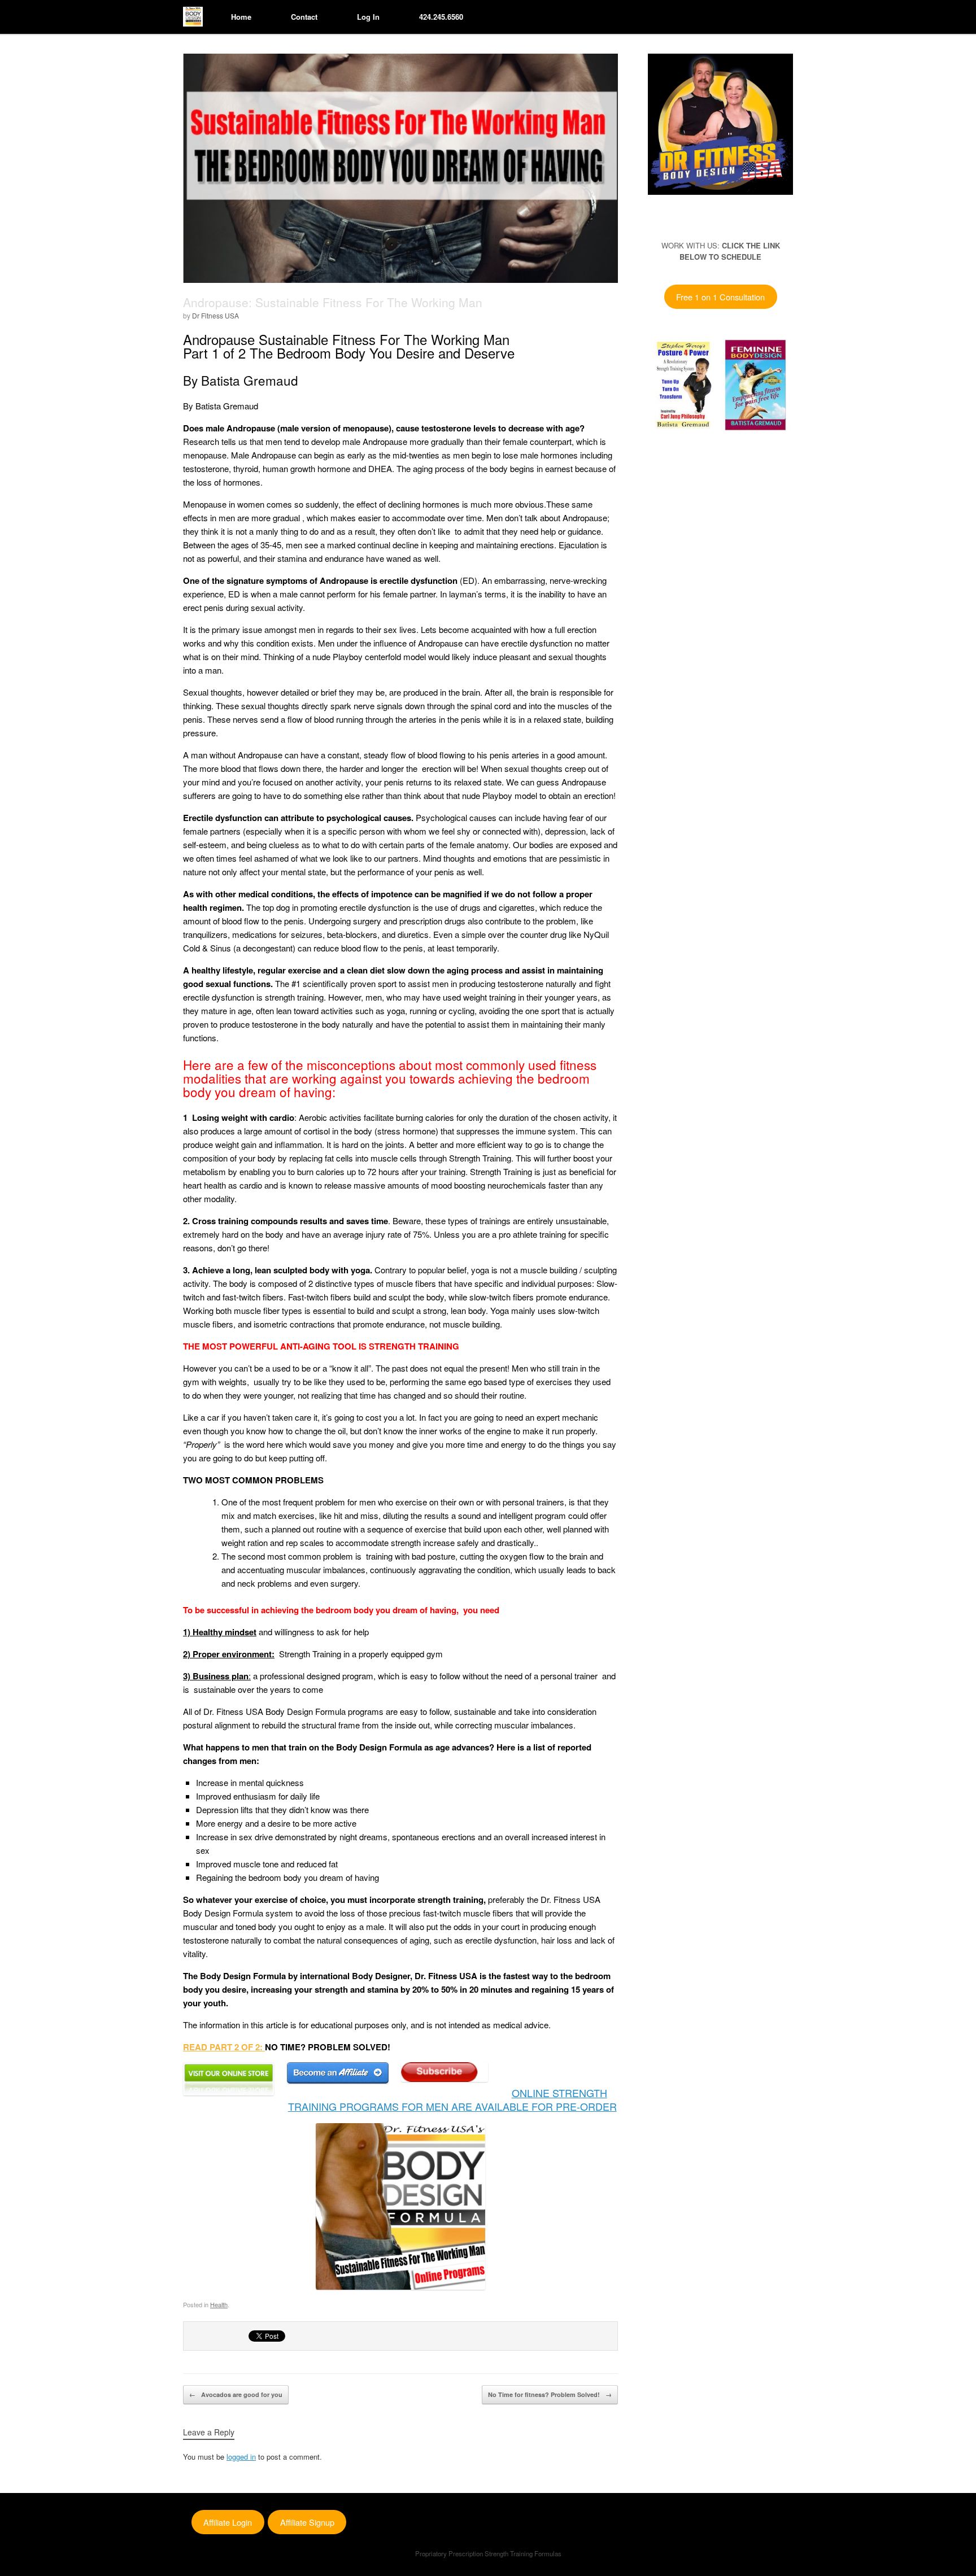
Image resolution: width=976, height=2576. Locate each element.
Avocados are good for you (236, 2394)
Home (241, 17)
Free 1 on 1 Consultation (720, 297)
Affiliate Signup (307, 2522)
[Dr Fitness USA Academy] (193, 17)
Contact (304, 17)
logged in (241, 2457)
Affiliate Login (228, 2522)
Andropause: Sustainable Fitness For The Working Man (333, 302)
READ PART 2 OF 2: (224, 2047)
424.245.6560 (441, 17)
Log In (368, 17)
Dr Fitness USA (215, 315)
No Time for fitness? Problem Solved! (550, 2394)
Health (219, 2304)
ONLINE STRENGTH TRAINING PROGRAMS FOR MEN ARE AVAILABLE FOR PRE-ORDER (452, 2099)
